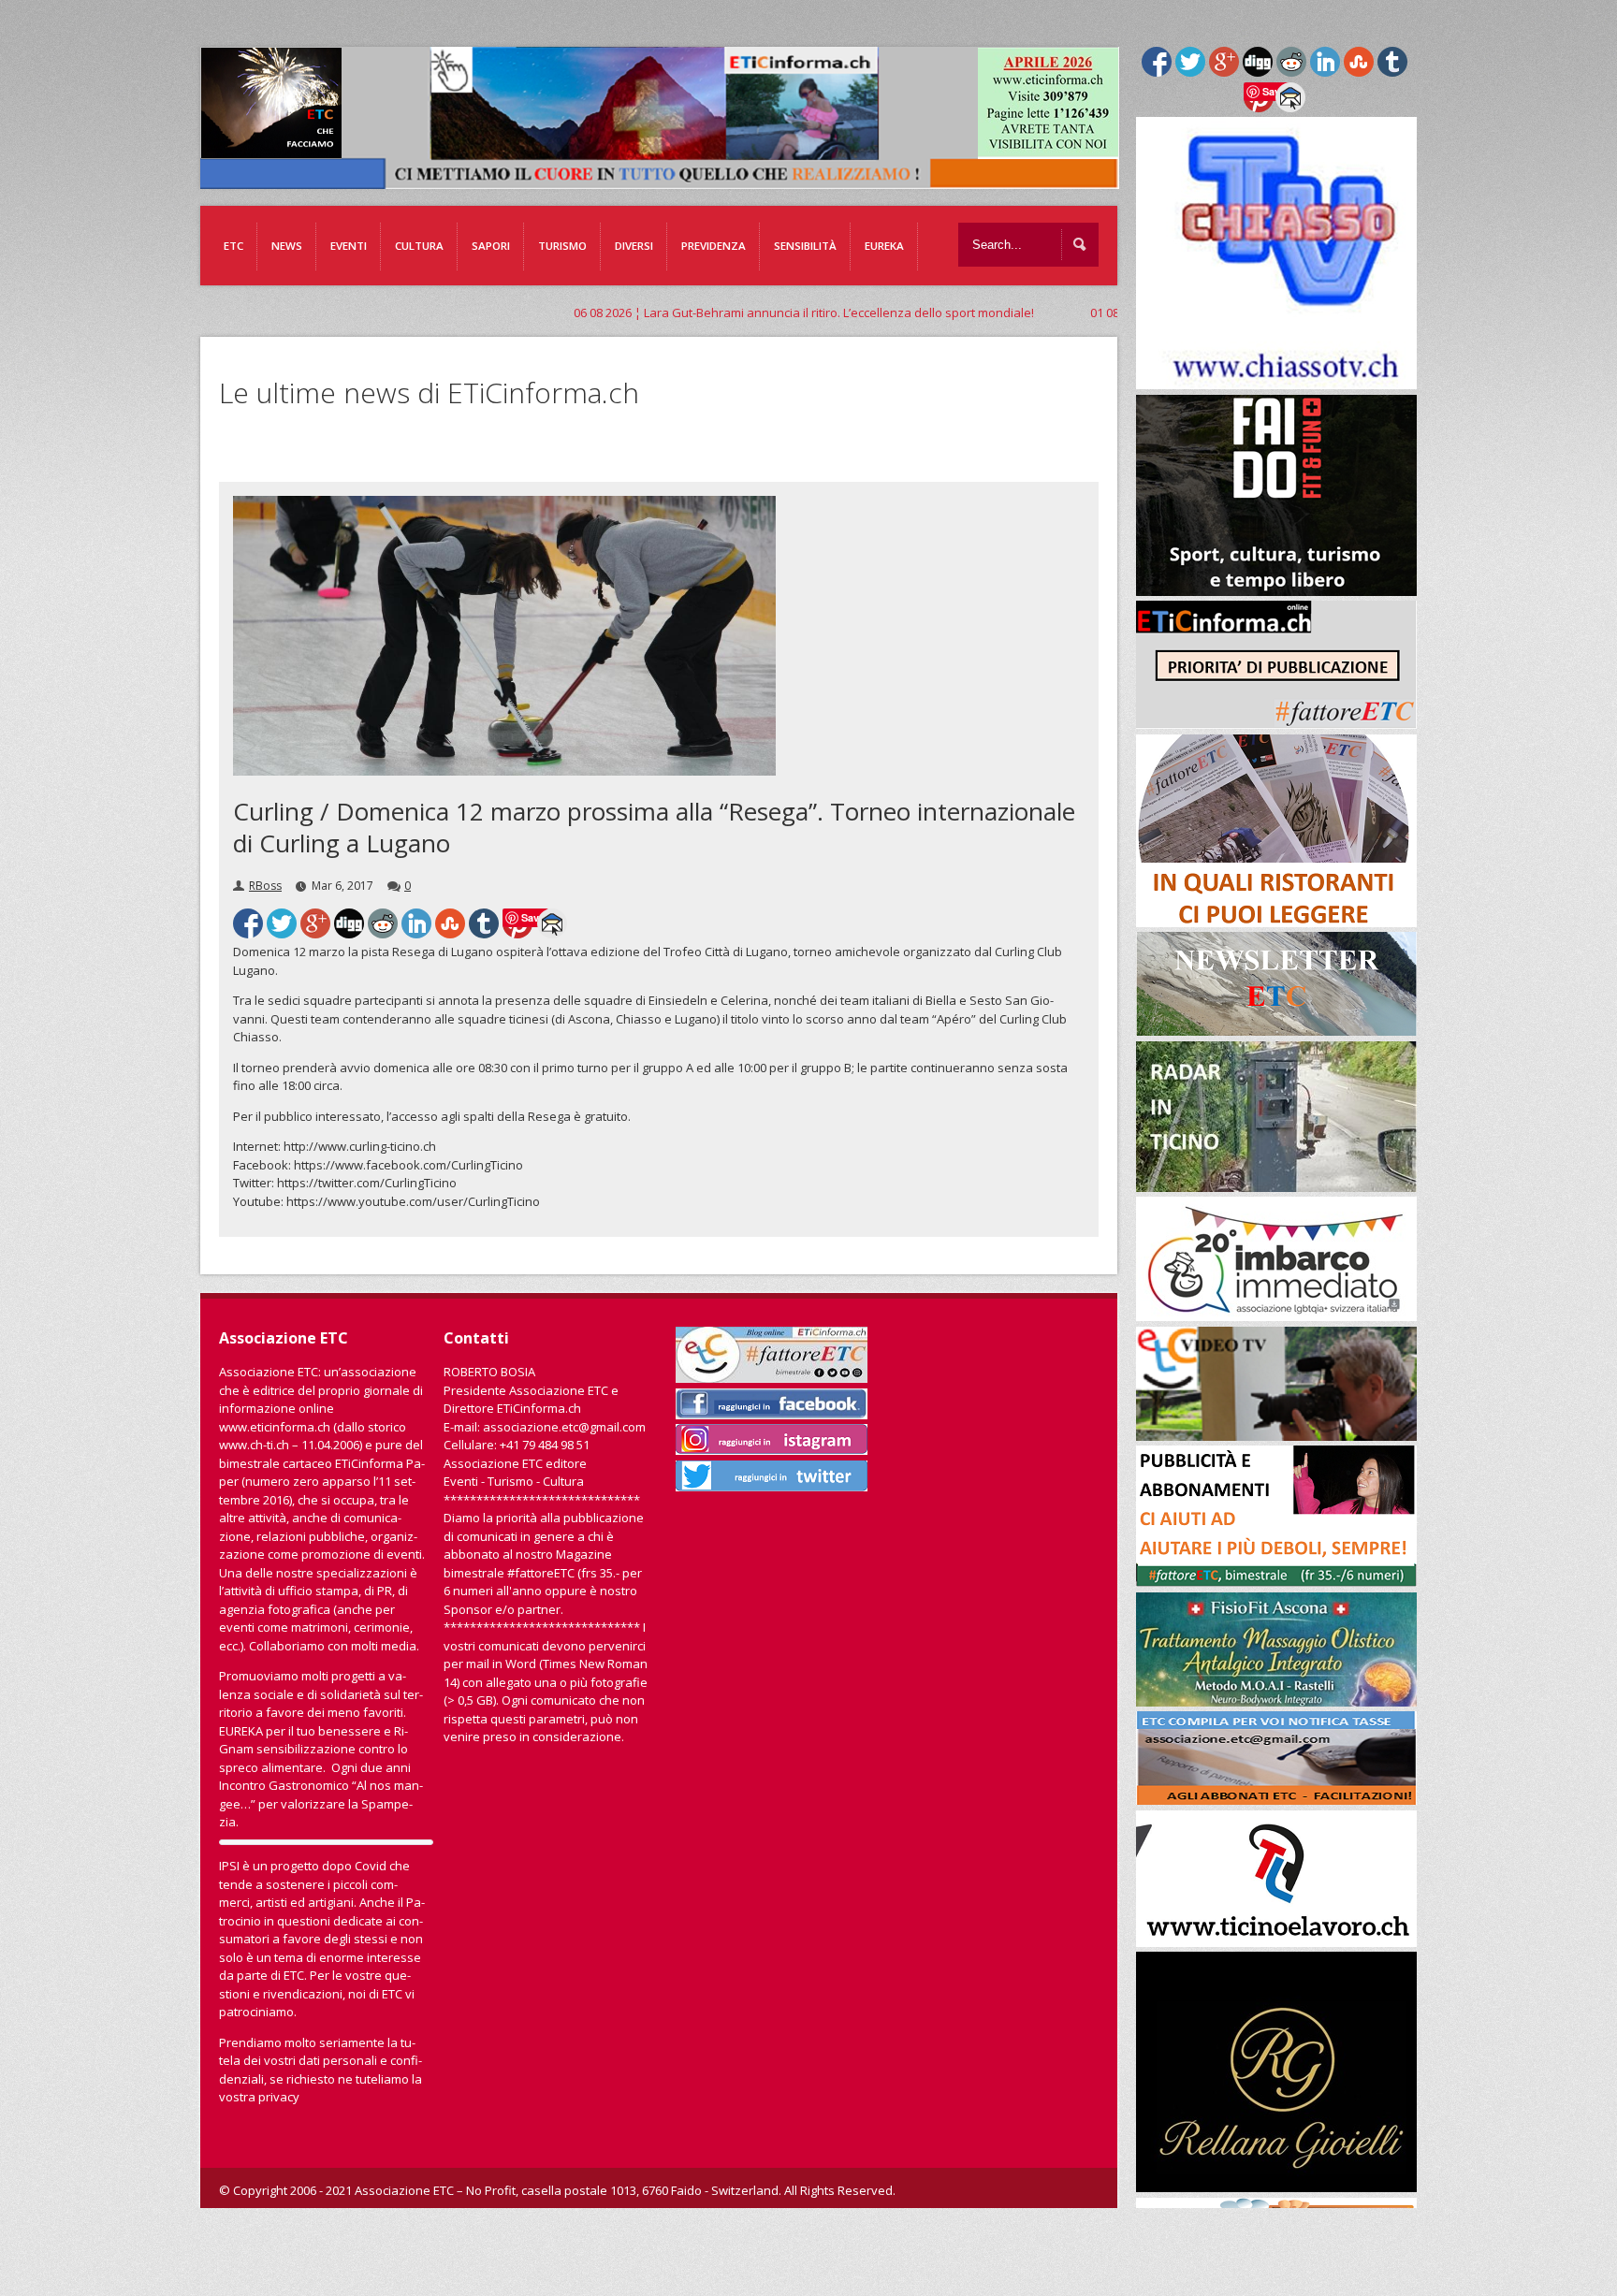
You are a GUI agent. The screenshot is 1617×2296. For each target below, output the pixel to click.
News (287, 246)
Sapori (491, 246)
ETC (233, 246)
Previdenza (714, 246)
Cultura (419, 246)
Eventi (349, 246)
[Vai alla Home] (669, 180)
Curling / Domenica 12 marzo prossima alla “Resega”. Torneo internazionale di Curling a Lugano (654, 827)
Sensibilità (805, 246)
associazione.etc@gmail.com (564, 1427)
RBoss (265, 886)
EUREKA (884, 246)
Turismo (562, 246)
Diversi (634, 246)
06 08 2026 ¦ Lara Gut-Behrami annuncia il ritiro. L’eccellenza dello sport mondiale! (634, 312)
